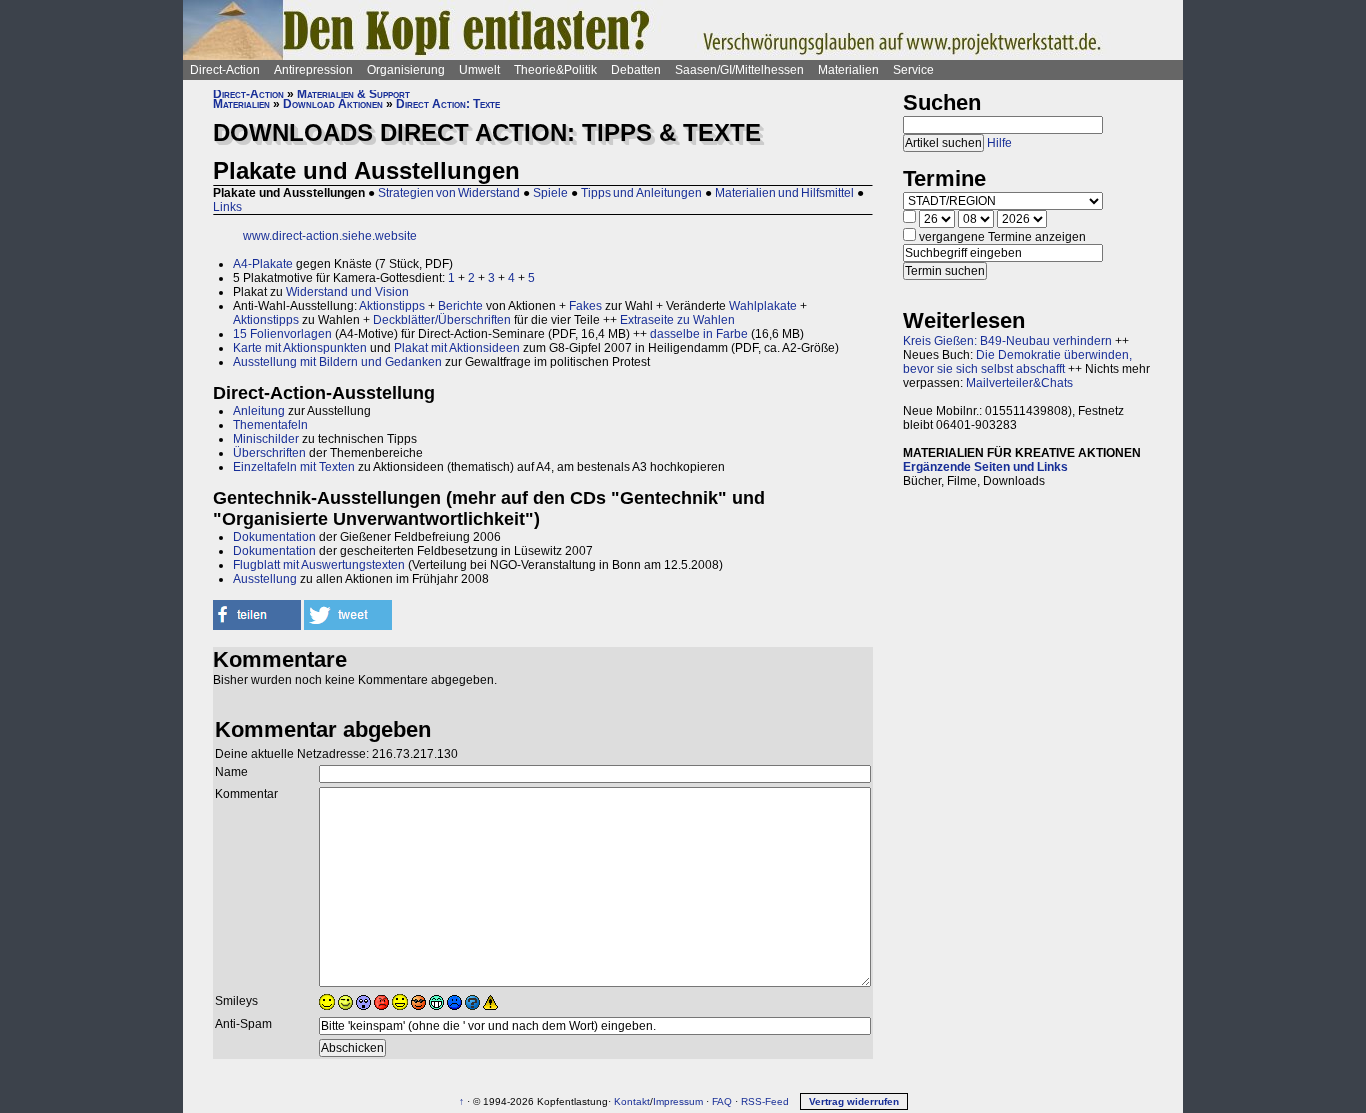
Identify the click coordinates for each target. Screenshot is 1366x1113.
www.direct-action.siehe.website (330, 236)
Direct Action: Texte (448, 104)
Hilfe (999, 143)
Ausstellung (265, 579)
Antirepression (313, 70)
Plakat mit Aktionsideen (457, 348)
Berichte (460, 306)
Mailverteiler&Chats (1019, 383)
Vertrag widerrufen (854, 1101)
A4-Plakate (263, 264)
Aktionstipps (392, 306)
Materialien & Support (353, 94)
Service (913, 70)
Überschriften (269, 453)
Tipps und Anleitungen (641, 193)
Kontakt (632, 1101)
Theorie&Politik (555, 70)
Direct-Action (225, 70)
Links (227, 207)
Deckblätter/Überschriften (442, 320)
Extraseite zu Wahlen (677, 320)
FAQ (722, 1101)
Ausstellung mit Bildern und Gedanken (337, 362)
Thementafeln (270, 425)
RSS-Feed (765, 1101)
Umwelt (479, 70)
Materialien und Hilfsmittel (784, 193)
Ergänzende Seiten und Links (985, 467)
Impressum (678, 1101)
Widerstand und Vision (347, 292)
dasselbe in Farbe (699, 334)
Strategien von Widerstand (449, 193)
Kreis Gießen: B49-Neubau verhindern (1007, 341)
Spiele (550, 193)
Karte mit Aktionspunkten (300, 348)
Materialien (848, 70)
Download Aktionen (333, 104)
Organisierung (406, 70)
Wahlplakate (763, 306)
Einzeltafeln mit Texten (294, 467)
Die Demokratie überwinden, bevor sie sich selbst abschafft (1017, 362)
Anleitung (259, 411)
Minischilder (266, 439)
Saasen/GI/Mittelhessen (739, 70)
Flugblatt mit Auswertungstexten (319, 565)
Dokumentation (274, 537)
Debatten (636, 70)
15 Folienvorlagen (282, 334)
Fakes (585, 306)
